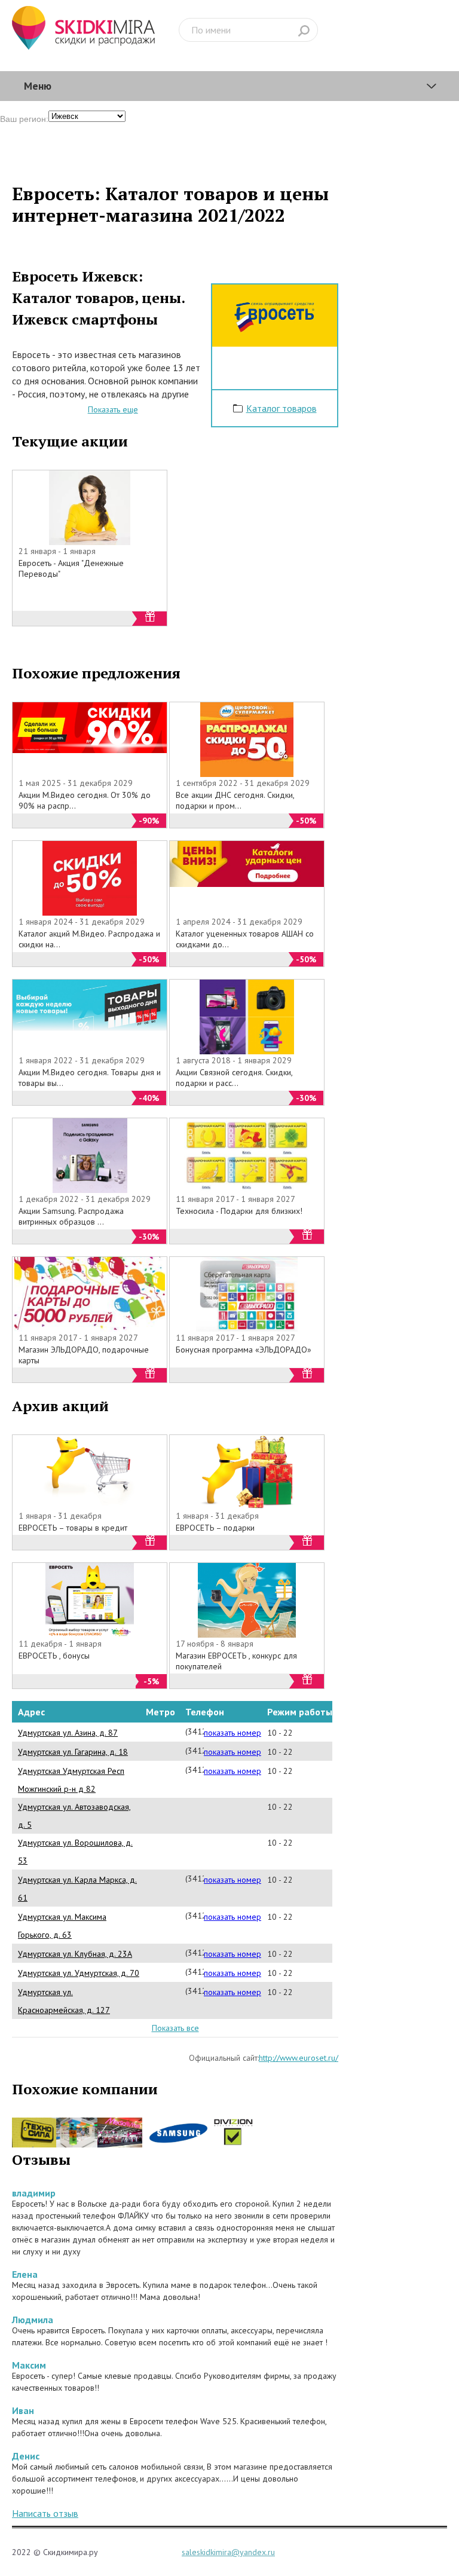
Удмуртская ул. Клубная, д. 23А (75, 1954)
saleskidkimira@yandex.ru (228, 2552)
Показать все (175, 2028)
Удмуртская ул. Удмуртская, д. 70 (79, 1973)
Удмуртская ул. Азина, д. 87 (68, 1733)
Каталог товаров (281, 408)
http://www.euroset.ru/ (299, 2058)
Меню (38, 86)
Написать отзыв (45, 2513)
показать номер (232, 1733)
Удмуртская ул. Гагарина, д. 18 (73, 1752)
